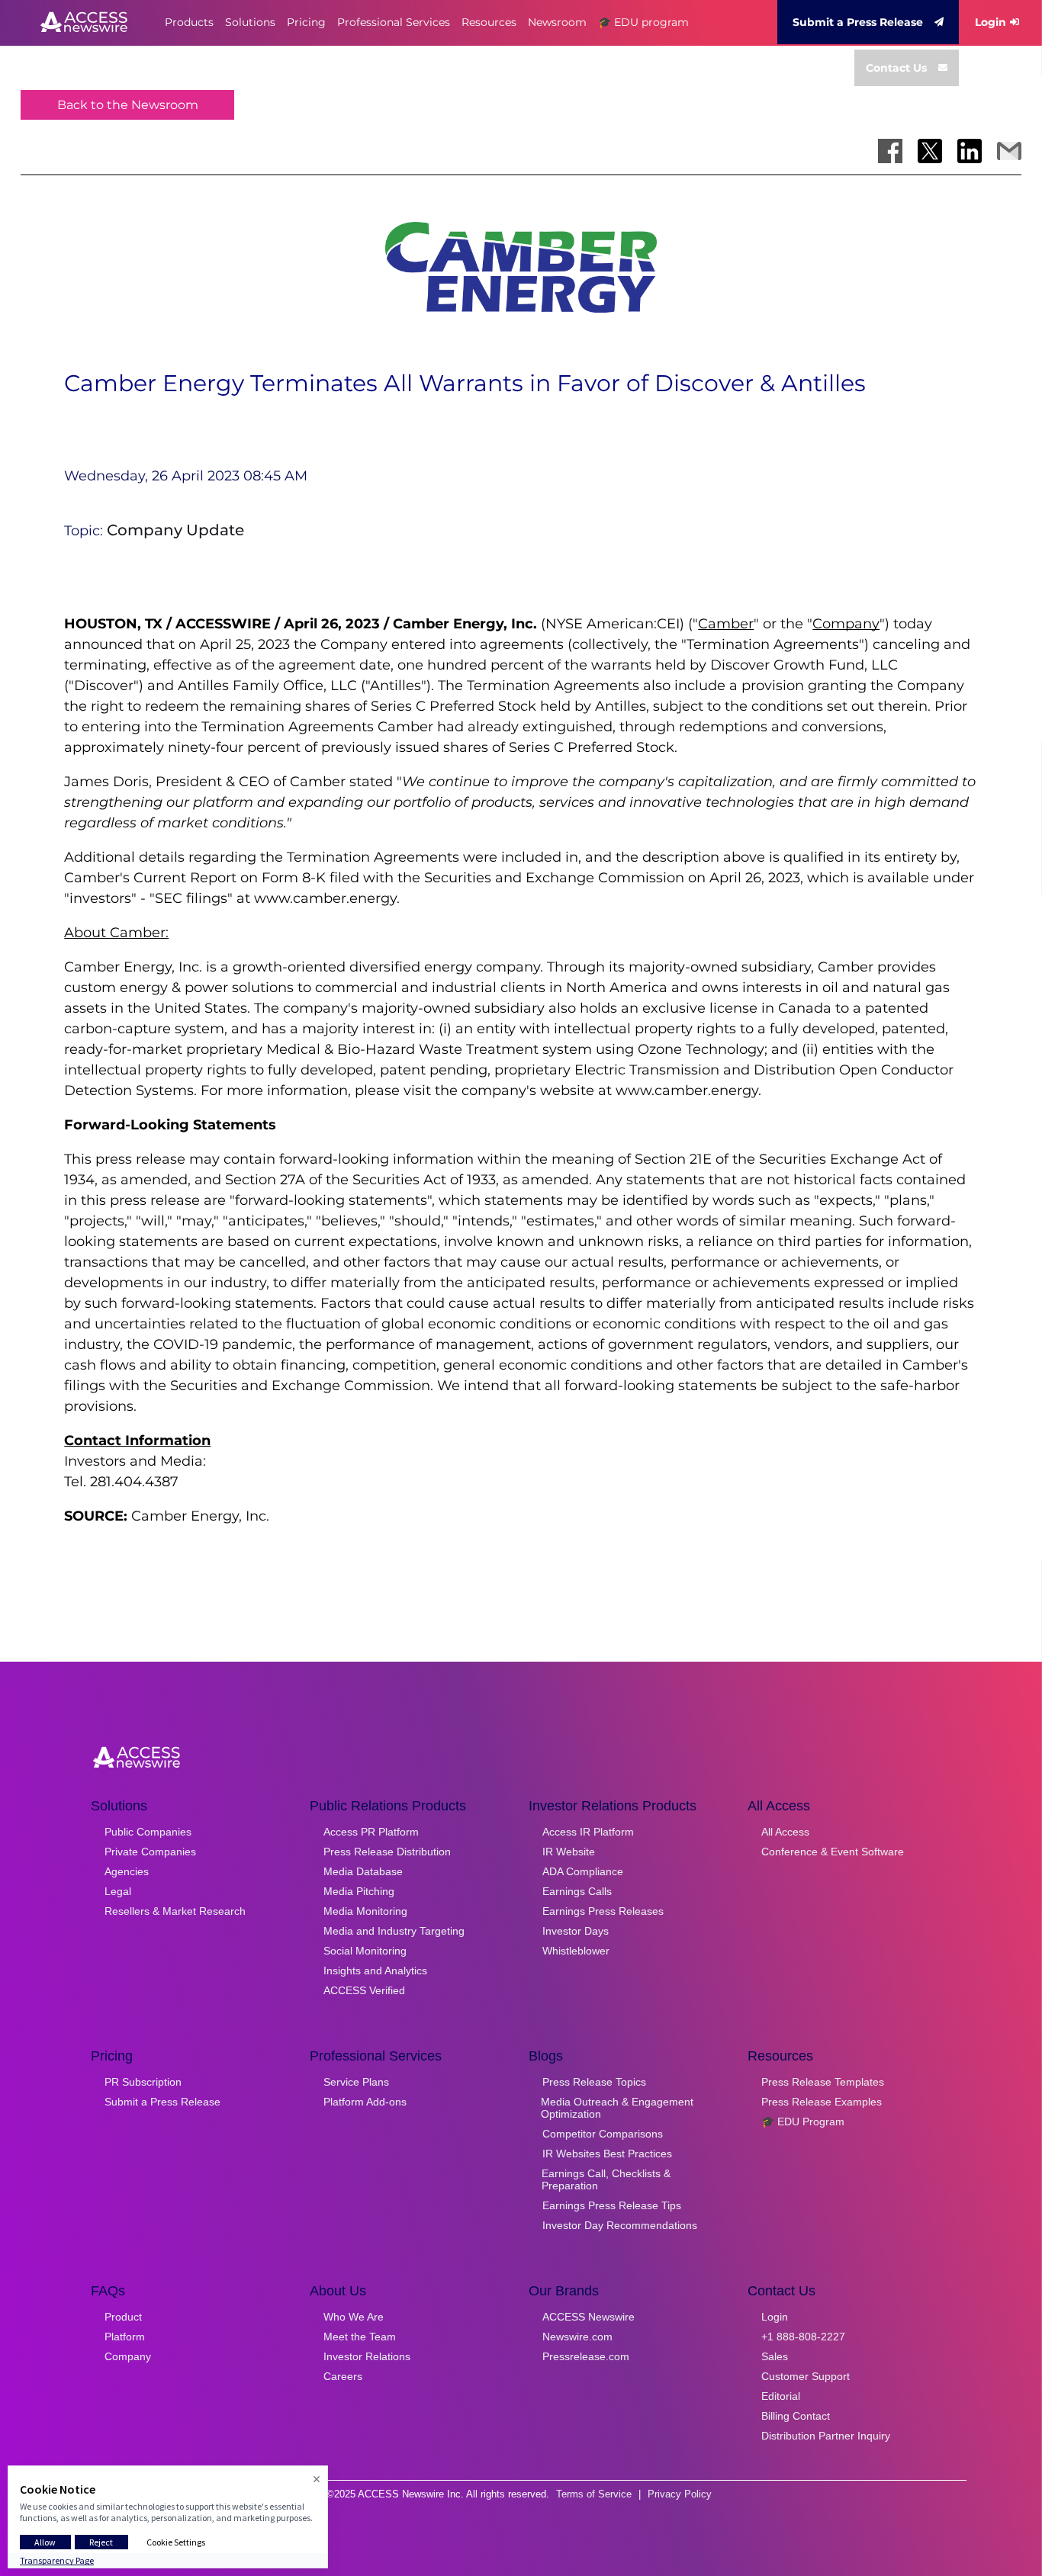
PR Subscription (143, 2082)
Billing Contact (796, 2416)
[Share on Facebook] (890, 151)
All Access (785, 1832)
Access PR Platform (371, 1832)
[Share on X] (930, 151)
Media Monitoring (365, 1911)
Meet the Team (360, 2337)
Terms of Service (594, 2494)
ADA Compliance (583, 1871)
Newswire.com (577, 2337)
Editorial (781, 2396)
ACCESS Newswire (589, 2317)
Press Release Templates (823, 2082)
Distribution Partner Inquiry (826, 2436)
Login (991, 22)
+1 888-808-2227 (803, 2337)
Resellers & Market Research (175, 1911)
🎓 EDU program (643, 22)
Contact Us (896, 68)
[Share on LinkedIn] (970, 151)
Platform (125, 2337)
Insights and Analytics (375, 1971)
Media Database (363, 1871)
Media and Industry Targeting (394, 1931)
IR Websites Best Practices (607, 2154)
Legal (118, 1891)
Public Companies (148, 1832)
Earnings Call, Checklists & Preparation (606, 2179)
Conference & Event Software (833, 1852)
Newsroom (557, 22)
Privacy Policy (680, 2494)
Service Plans (356, 2082)
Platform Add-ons (365, 2102)
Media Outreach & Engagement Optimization (617, 2108)
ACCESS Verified (364, 1990)
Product (123, 2317)
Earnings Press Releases (603, 1911)
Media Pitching (359, 1891)
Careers (343, 2376)
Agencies (127, 1871)
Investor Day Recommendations (620, 2225)
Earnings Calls (577, 1891)
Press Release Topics (594, 2082)
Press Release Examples (822, 2102)
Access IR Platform (588, 1832)
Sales (775, 2356)
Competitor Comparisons (603, 2134)
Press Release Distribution (387, 1852)
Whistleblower (576, 1951)
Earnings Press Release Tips (612, 2205)
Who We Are (354, 2317)
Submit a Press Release (858, 22)
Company (128, 2356)
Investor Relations (367, 2356)
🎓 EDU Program (803, 2122)
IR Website (569, 1852)
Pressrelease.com (586, 2356)
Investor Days (576, 1931)
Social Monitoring (365, 1951)
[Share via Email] (1009, 151)
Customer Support (806, 2376)
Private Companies (150, 1852)
